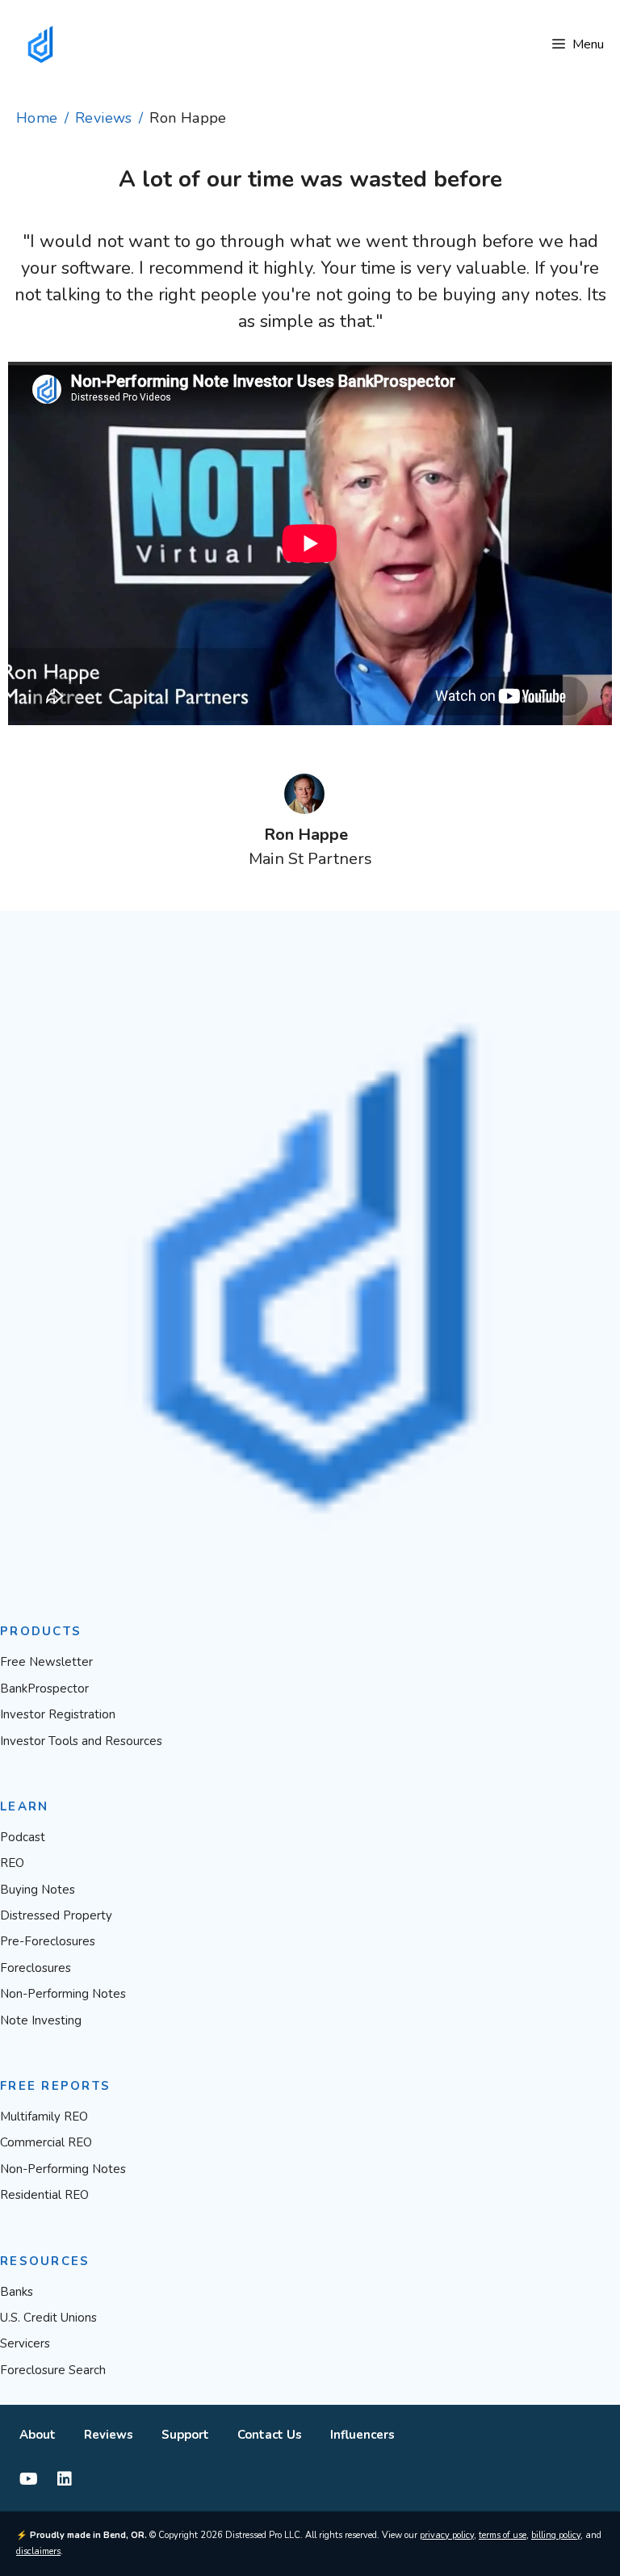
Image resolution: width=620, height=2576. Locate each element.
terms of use (503, 2535)
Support (185, 2435)
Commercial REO (46, 2142)
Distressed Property (56, 1915)
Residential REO (44, 2195)
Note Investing (41, 2020)
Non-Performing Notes (63, 1994)
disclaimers (38, 2551)
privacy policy (447, 2535)
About (38, 2435)
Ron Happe (306, 835)
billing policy (556, 2535)
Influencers (362, 2435)
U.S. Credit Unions (48, 2318)
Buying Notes (38, 1890)
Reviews (104, 118)
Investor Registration (58, 1714)
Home (37, 118)
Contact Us (270, 2435)
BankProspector (44, 1689)
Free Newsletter (46, 1662)
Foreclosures (36, 1968)
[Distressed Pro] (40, 44)
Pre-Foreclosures (48, 1941)
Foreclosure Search (53, 2370)
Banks (17, 2292)
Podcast (23, 1837)
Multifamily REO (44, 2117)
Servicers (25, 2343)
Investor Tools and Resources (81, 1741)
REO (12, 1863)
